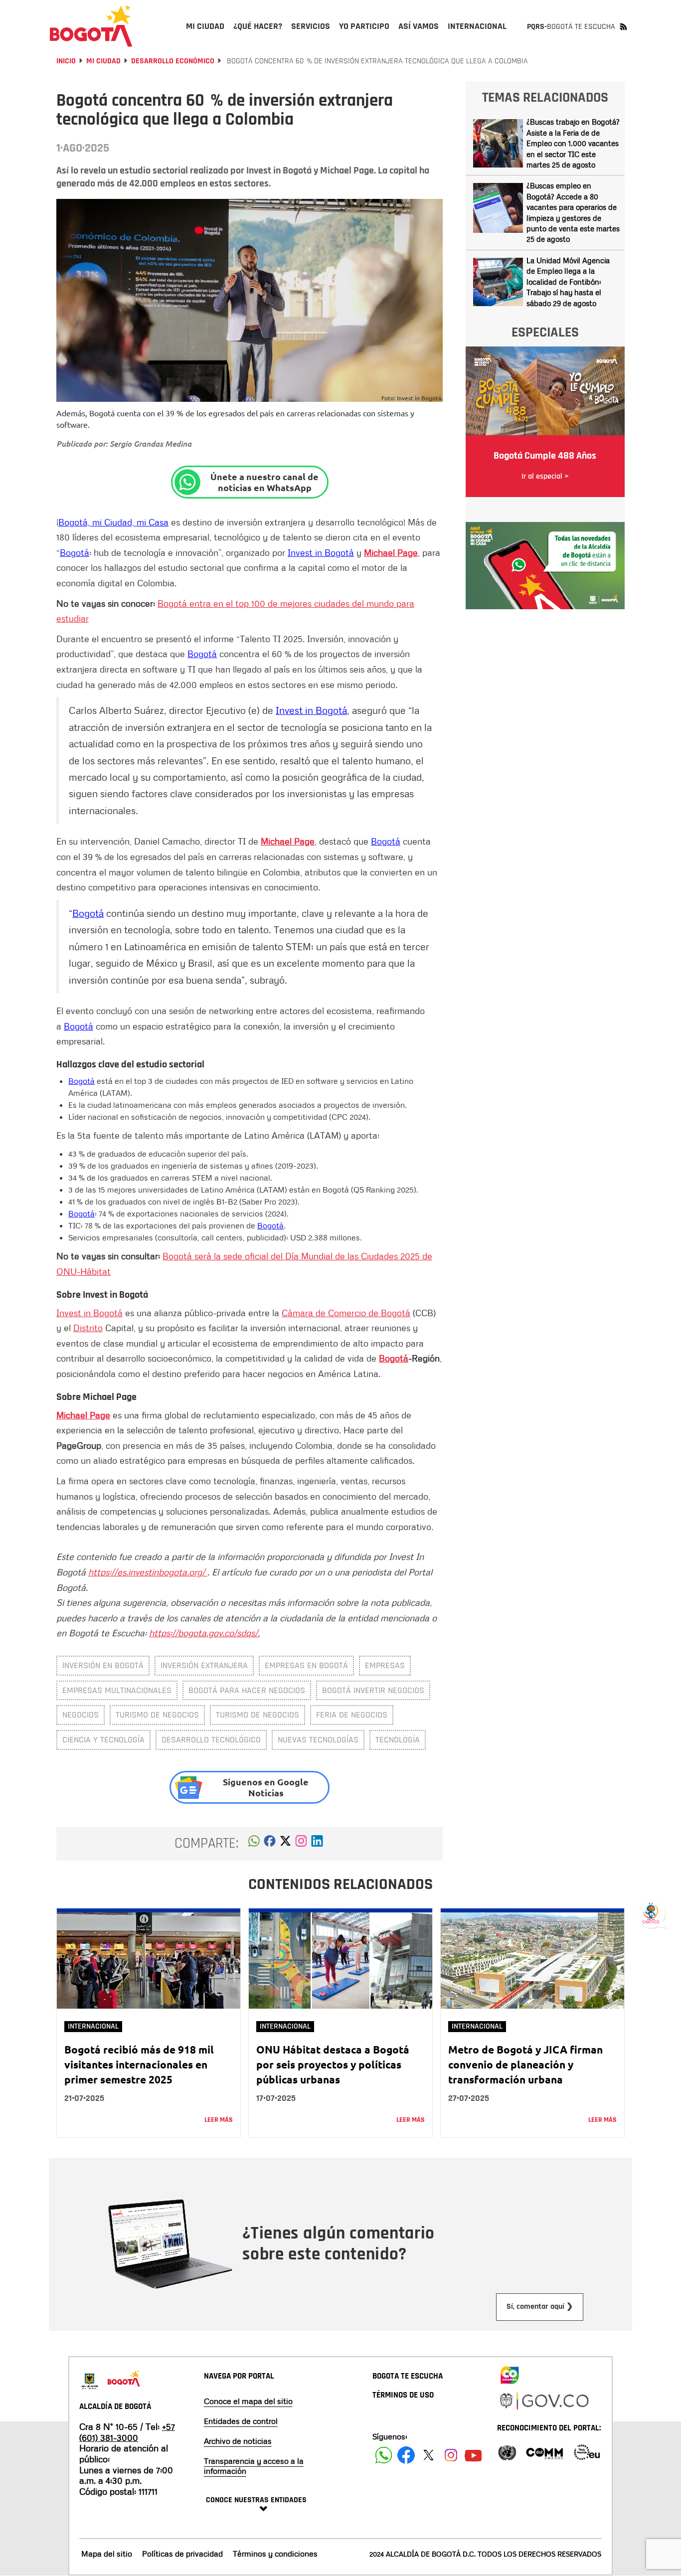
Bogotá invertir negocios (373, 1690)
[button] (254, 1844)
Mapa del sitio (107, 2554)
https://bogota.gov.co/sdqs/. (204, 1633)
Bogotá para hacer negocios (247, 1690)
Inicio (66, 61)
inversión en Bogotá (103, 1665)
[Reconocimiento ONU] (507, 2452)
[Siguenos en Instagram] (451, 2455)
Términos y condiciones (275, 2554)
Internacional (93, 2026)
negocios (81, 1715)
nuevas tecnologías (318, 1740)
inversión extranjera (204, 1665)
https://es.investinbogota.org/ (148, 1572)
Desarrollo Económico (173, 61)
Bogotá (75, 552)
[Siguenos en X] (428, 2455)
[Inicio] (91, 26)
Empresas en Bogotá (306, 1665)
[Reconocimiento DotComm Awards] (544, 2452)
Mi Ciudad (103, 61)
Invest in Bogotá (321, 552)
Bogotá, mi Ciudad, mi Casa (113, 522)
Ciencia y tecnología (103, 1740)
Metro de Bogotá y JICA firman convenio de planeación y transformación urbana (525, 2064)
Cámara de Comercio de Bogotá (346, 1313)
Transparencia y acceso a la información (254, 2466)
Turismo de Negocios (257, 1715)
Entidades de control (241, 2421)
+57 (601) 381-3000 (127, 2432)
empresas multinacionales (117, 1690)
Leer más (219, 2120)
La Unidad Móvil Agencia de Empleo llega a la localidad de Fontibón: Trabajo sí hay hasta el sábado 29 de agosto (568, 282)
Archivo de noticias (238, 2441)
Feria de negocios (352, 1715)
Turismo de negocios (157, 1715)
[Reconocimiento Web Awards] (587, 2452)
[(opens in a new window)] (301, 1844)
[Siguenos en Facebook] (384, 2455)
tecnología (398, 1740)
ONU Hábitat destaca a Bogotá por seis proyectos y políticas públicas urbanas (333, 2064)
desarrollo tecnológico (211, 1740)
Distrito (88, 1328)
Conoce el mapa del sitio (248, 2401)
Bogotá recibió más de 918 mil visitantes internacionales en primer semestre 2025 (139, 2064)
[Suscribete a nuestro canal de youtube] (473, 2455)
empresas (385, 1665)
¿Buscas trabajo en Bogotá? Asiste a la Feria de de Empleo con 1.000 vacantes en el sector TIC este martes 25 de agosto (573, 143)
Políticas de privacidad (182, 2554)
